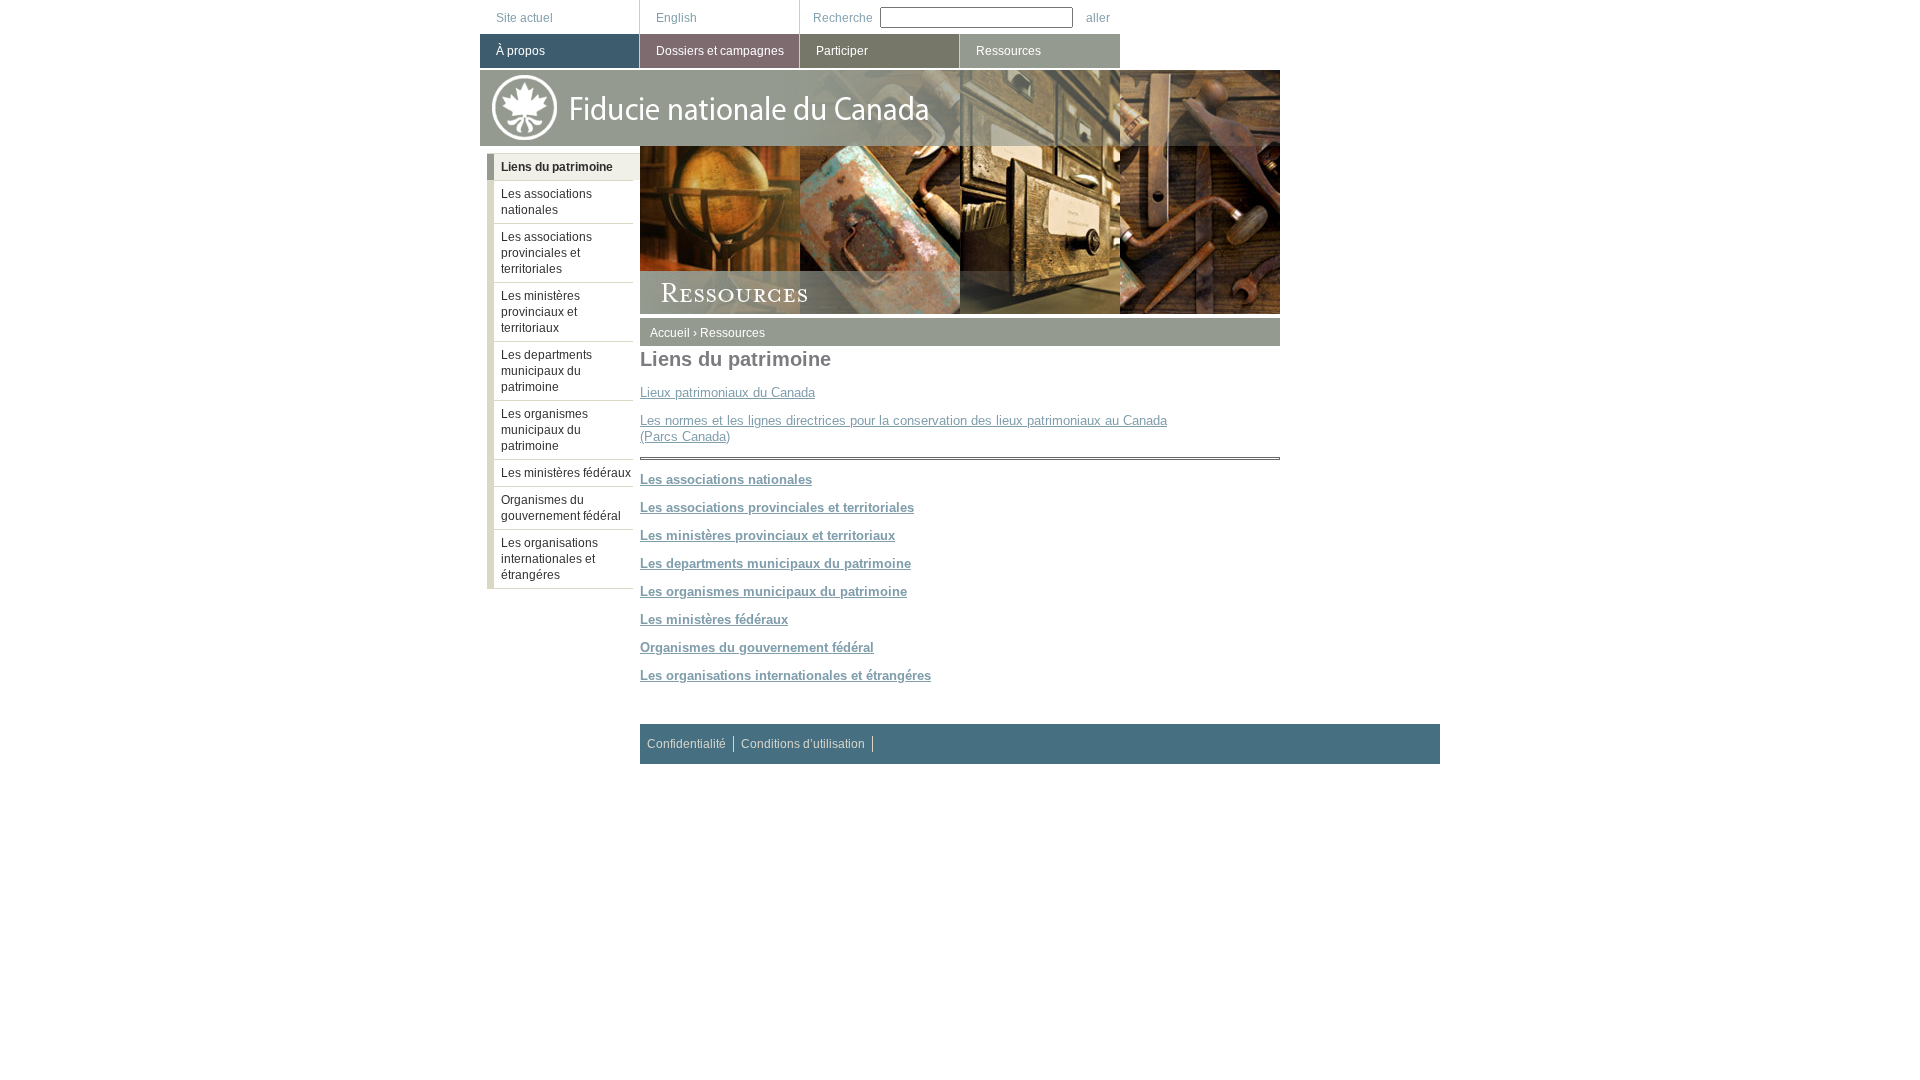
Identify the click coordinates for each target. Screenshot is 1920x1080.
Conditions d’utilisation (803, 744)
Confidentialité (686, 744)
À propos (520, 51)
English (676, 18)
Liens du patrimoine (557, 167)
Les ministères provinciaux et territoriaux (540, 312)
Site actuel (524, 18)
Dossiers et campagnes (720, 51)
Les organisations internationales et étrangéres (549, 559)
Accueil (670, 333)
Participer (842, 51)
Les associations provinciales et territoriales (546, 253)
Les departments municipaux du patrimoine (546, 371)
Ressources (732, 333)
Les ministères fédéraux (566, 473)
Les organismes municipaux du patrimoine (544, 430)
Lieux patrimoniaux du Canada (727, 392)
